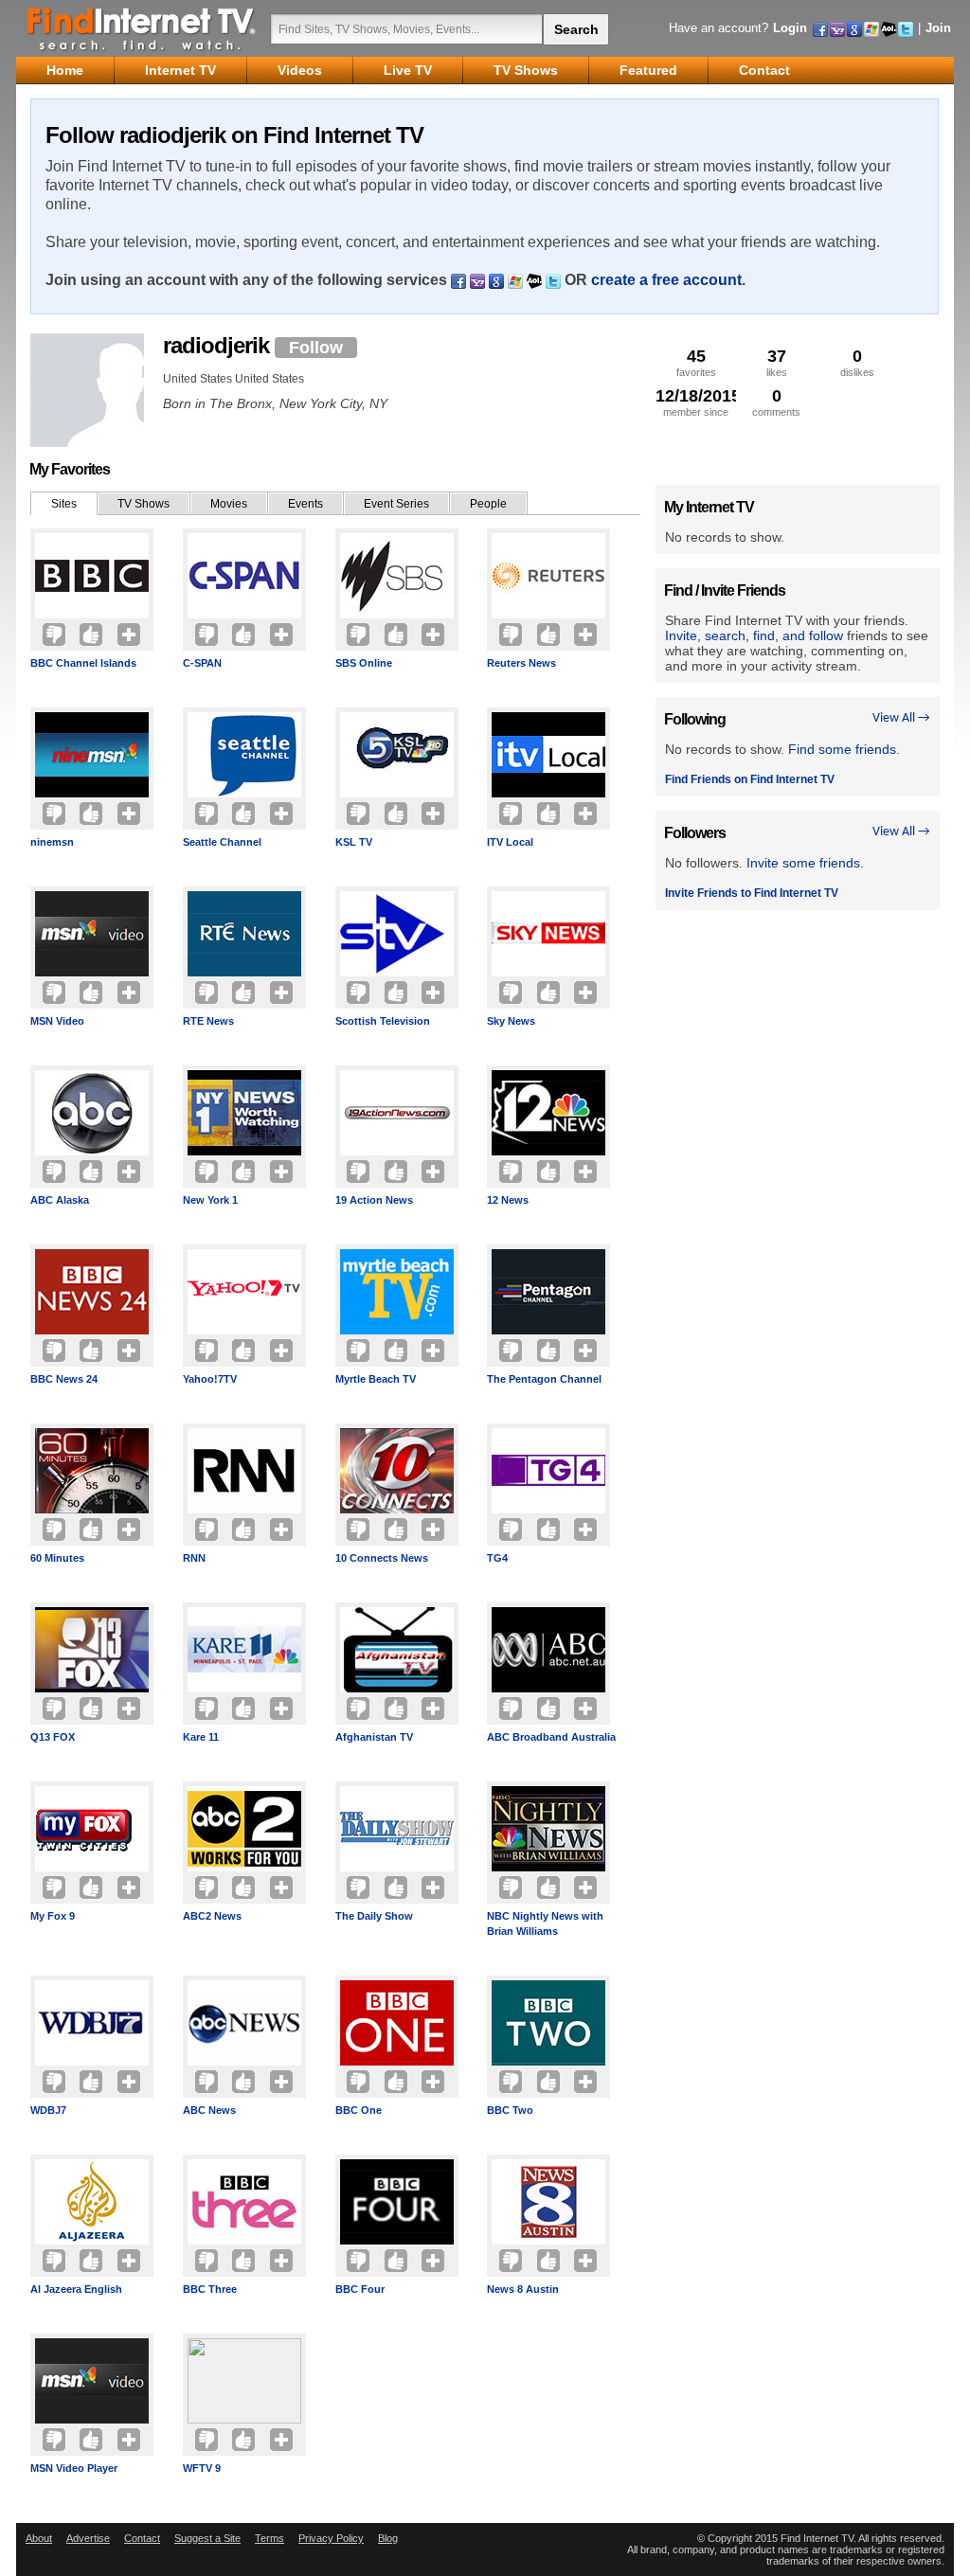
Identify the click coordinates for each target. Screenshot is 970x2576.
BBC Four (360, 2289)
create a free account (666, 280)
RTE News (208, 1021)
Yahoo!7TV (210, 1379)
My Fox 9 (53, 1916)
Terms (269, 2538)
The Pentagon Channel (544, 1379)
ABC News (209, 2110)
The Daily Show (374, 1916)
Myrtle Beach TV (376, 1379)
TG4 (497, 1558)
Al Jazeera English (76, 2289)
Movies (229, 504)
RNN (194, 1558)
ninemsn (52, 842)
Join (938, 28)
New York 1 (210, 1200)
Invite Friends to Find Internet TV (752, 893)
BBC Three (210, 2289)
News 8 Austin (523, 2289)
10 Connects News (382, 1558)
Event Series (396, 504)
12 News (508, 1200)
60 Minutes (57, 1558)
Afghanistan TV (374, 1737)
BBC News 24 (64, 1379)
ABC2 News (212, 1916)
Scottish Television (383, 1021)
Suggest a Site (207, 2538)
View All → (901, 718)
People (488, 504)
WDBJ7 (48, 2110)
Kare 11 (201, 1737)
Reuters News (521, 663)
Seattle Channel (222, 842)
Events (305, 504)
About (39, 2538)
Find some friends (842, 749)
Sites (64, 504)
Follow (316, 348)
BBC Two (510, 2110)
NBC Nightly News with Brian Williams (545, 1923)
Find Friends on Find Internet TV (750, 779)
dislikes (857, 362)
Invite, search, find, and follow (754, 635)
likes (777, 362)
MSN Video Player (74, 2468)
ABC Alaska (60, 1200)
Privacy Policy (331, 2538)
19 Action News (374, 1200)
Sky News (511, 1021)
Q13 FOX (53, 1737)
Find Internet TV (142, 28)
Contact (142, 2538)
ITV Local (510, 842)
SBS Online (364, 663)
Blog (388, 2538)
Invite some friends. (805, 863)
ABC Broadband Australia (551, 1737)
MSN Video (57, 1021)
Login (790, 28)
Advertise (88, 2538)
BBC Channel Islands (83, 663)
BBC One (359, 2110)
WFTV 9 (202, 2468)
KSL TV (354, 842)
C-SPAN (202, 663)
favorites (696, 362)
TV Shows (144, 504)
